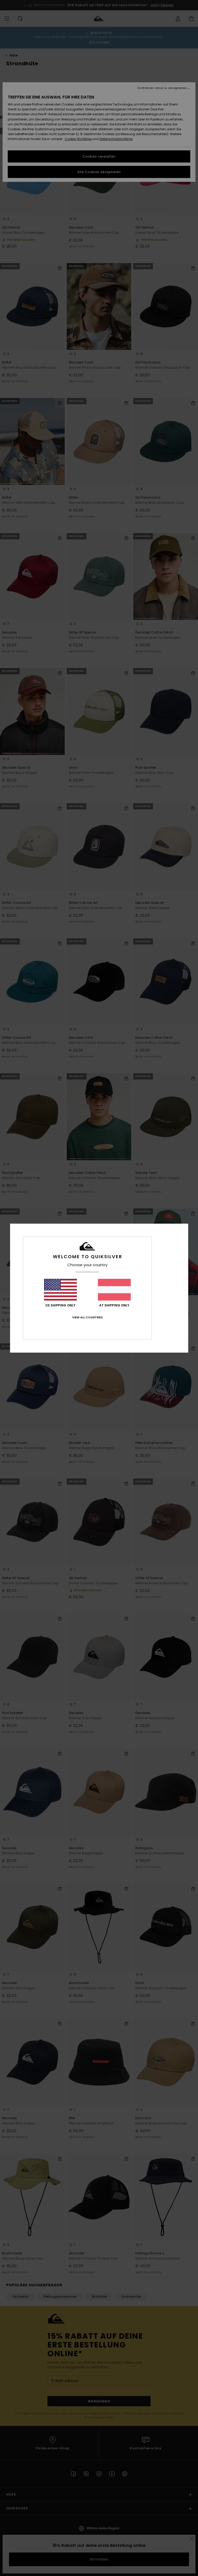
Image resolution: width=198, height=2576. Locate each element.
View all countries (87, 1317)
